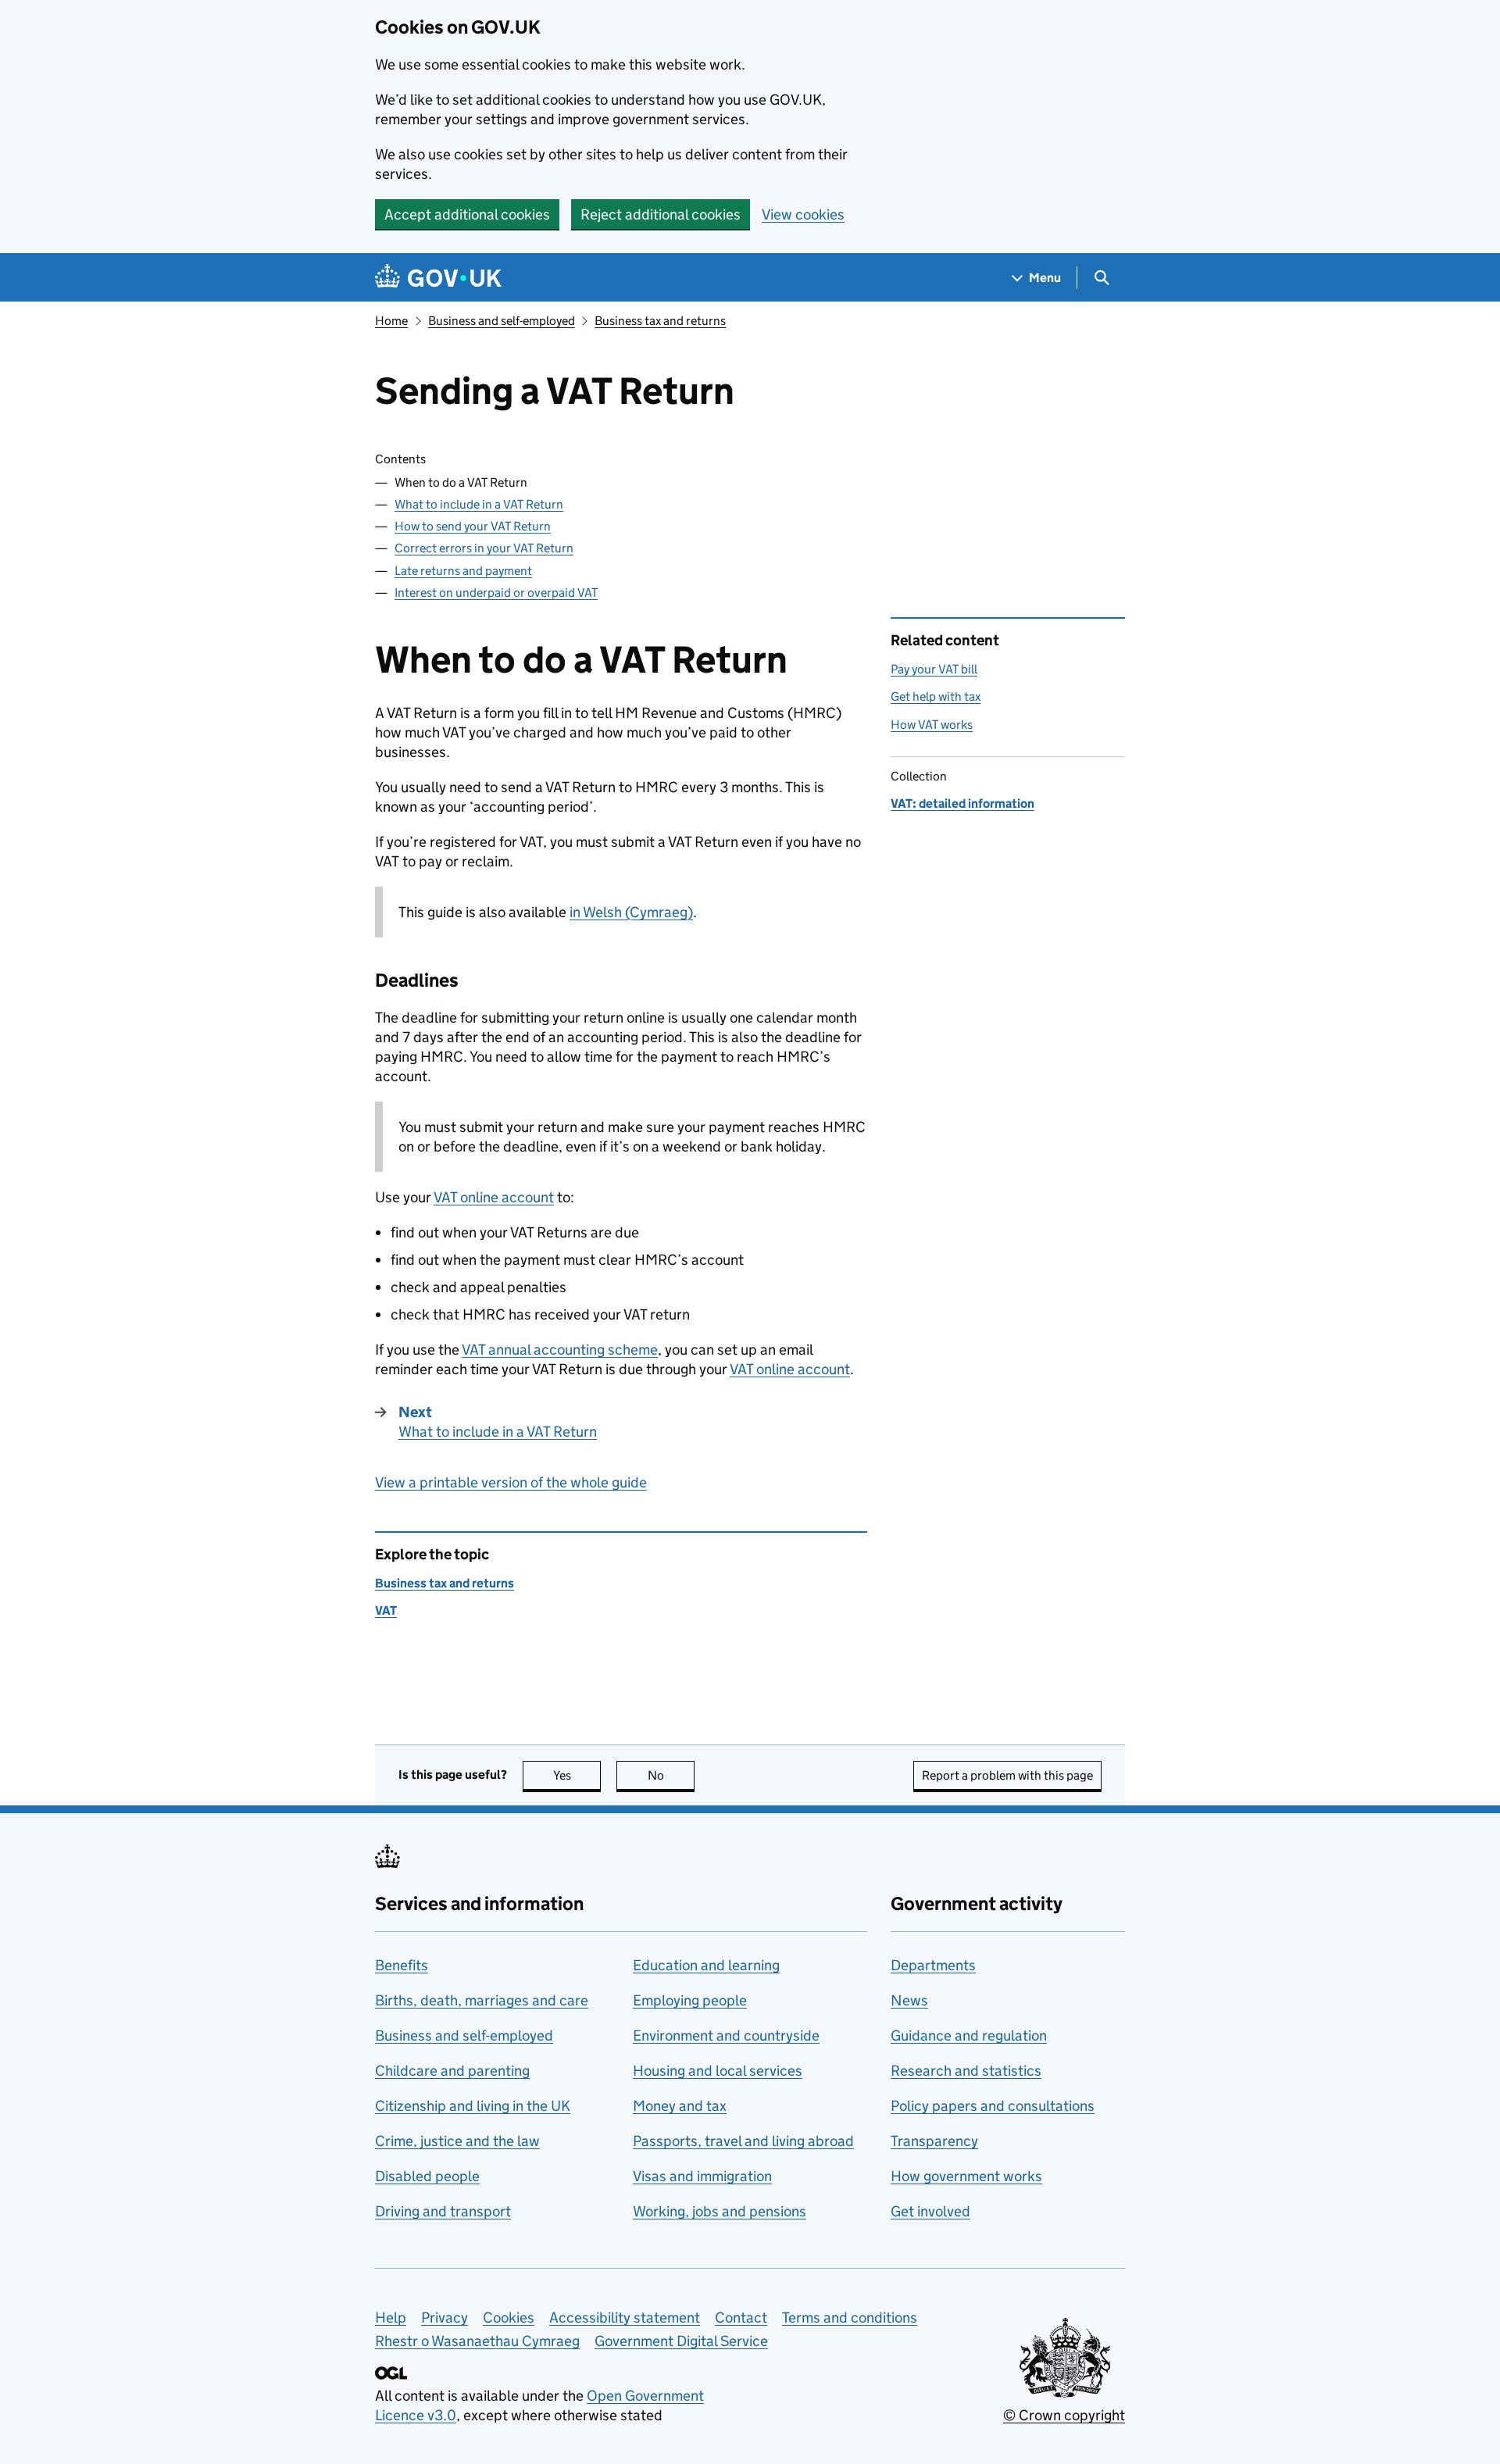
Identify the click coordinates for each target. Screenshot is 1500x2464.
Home (391, 321)
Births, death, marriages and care (482, 2000)
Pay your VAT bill (934, 669)
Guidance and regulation (969, 2035)
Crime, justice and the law (457, 2141)
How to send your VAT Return (473, 526)
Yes (577, 1775)
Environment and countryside (726, 2035)
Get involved (930, 2211)
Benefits (402, 1965)
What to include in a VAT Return (479, 504)
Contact (741, 2318)
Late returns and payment (463, 571)
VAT (386, 1611)
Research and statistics (966, 2071)
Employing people (690, 2000)
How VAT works (932, 725)
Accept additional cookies (467, 214)
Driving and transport (443, 2211)
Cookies (509, 2318)
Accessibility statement (625, 2318)
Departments (933, 1965)
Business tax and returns (660, 321)
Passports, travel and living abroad (743, 2141)
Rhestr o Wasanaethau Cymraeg (477, 2341)
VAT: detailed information (962, 803)
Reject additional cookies (661, 214)
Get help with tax (936, 696)
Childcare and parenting (452, 2071)
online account (494, 1197)
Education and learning (706, 1965)
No (671, 1775)
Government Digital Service (681, 2341)
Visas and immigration (702, 2176)
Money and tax (680, 2106)
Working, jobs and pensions (720, 2211)
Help (391, 2318)
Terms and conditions (850, 2318)
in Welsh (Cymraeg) (631, 912)
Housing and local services (718, 2071)
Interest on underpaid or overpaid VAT (496, 593)
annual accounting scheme (560, 1350)
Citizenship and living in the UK (473, 2106)
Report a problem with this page (1007, 1775)
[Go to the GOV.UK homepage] (438, 278)
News (909, 2000)
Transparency (934, 2141)
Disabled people (427, 2176)
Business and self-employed (502, 321)
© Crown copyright (1064, 2415)
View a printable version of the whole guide (511, 1482)
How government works (966, 2176)
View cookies (803, 214)
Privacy (445, 2318)
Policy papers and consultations (993, 2106)
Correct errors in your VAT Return (484, 548)
